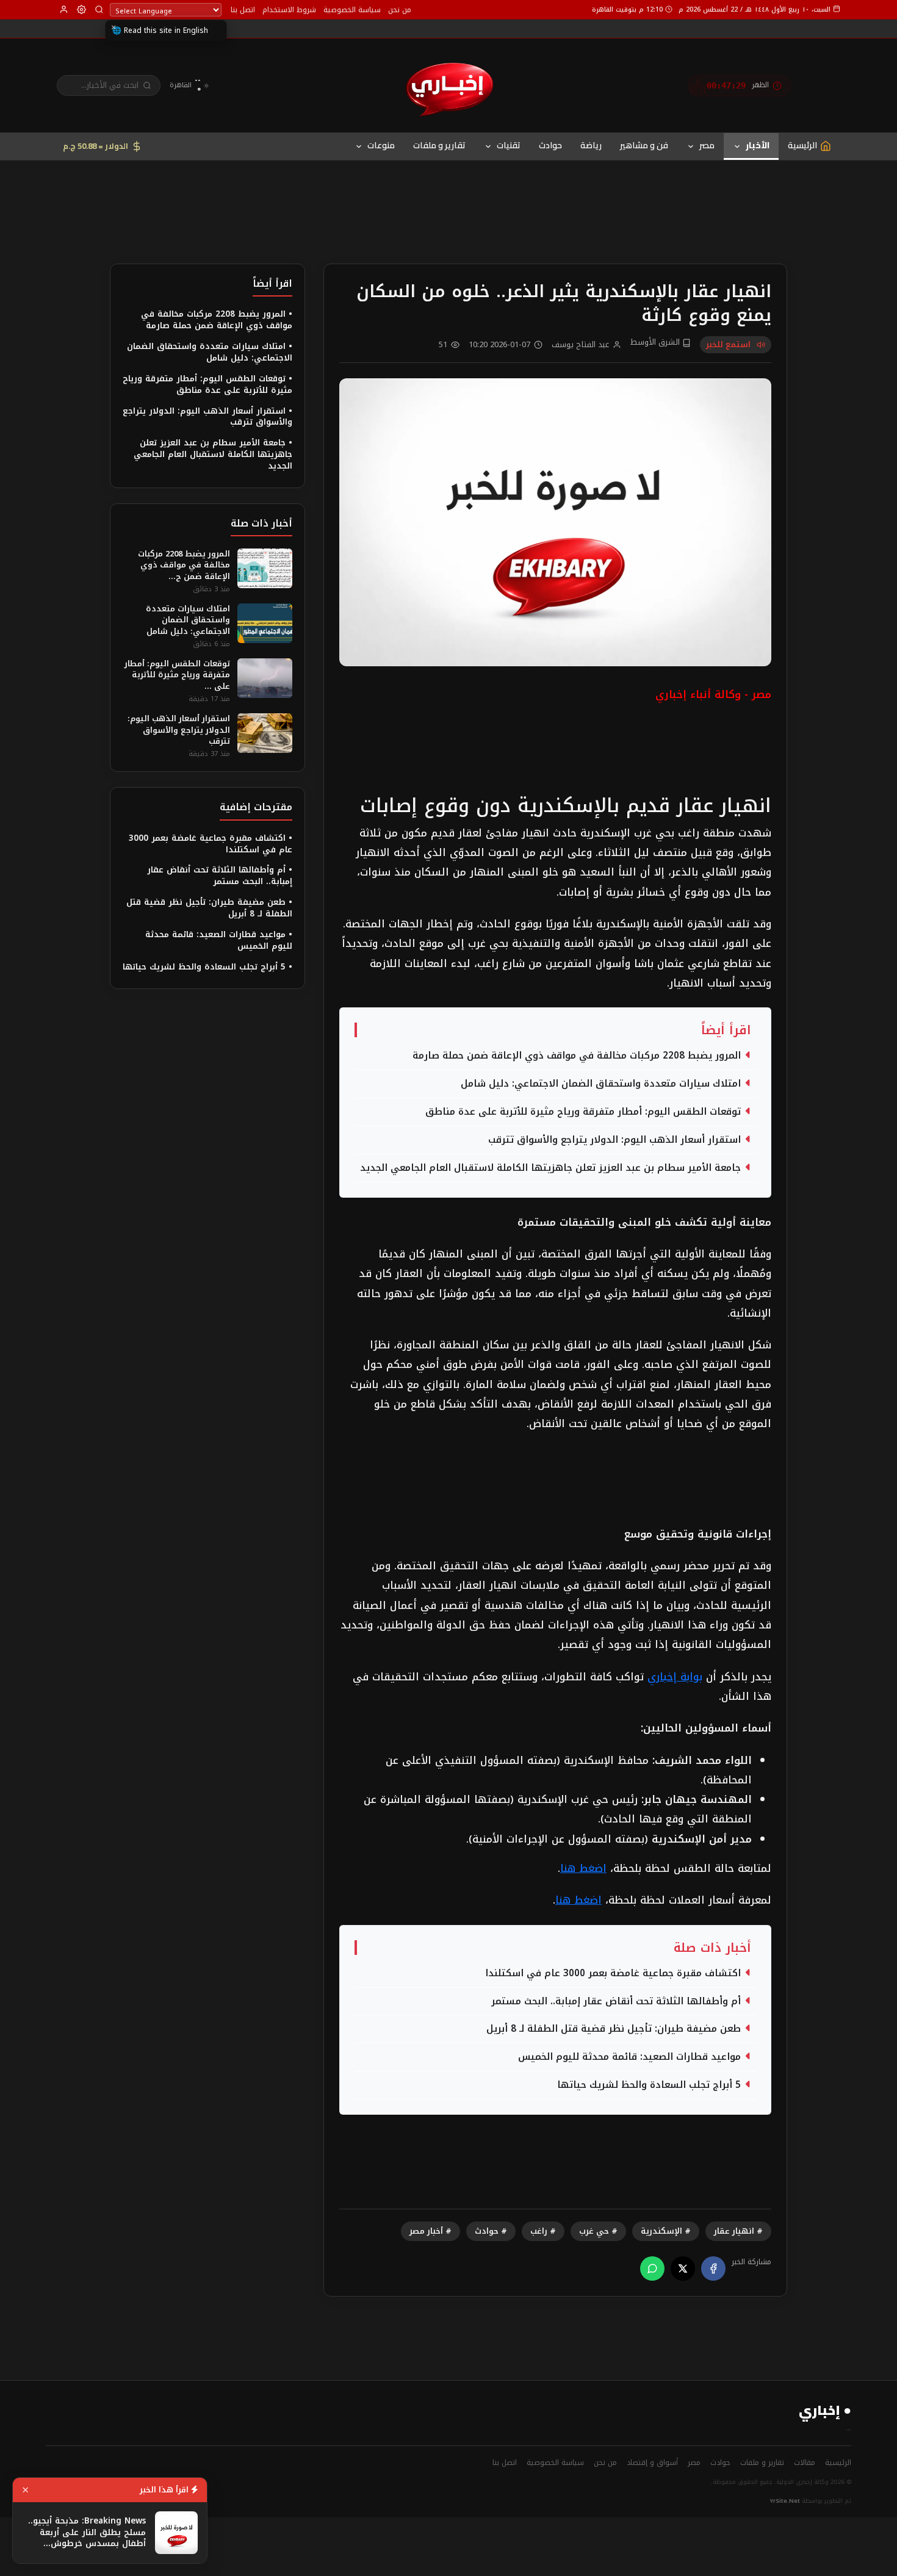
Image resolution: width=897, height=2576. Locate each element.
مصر (707, 145)
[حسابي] (64, 9)
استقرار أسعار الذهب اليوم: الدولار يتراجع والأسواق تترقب (614, 1140)
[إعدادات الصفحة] (81, 9)
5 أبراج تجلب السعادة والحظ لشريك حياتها (649, 2085)
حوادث (550, 145)
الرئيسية (838, 2463)
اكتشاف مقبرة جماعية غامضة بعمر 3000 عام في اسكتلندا (613, 1973)
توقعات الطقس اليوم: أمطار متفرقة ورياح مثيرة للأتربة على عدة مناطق (583, 1112)
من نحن (400, 10)
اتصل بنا (243, 10)
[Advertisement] (448, 193)
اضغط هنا (583, 1868)
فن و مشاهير (644, 145)
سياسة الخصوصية (352, 10)
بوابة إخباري (675, 1677)
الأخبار (758, 145)
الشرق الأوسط (656, 343)
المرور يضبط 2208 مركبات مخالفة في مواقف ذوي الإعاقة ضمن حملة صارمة (577, 1056)
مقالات (805, 2463)
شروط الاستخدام (289, 10)
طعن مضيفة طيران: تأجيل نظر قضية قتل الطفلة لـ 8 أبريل (614, 2029)
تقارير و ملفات (439, 145)
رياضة (591, 145)
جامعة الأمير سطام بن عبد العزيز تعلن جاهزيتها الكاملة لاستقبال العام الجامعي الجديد (550, 1168)
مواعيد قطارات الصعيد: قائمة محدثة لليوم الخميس (629, 2057)
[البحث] (99, 9)
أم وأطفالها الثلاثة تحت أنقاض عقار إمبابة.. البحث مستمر (616, 2001)
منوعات (381, 145)
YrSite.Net (785, 2501)
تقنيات (509, 145)
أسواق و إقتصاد (652, 2463)
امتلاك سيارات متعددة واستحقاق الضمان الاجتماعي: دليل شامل (601, 1084)
